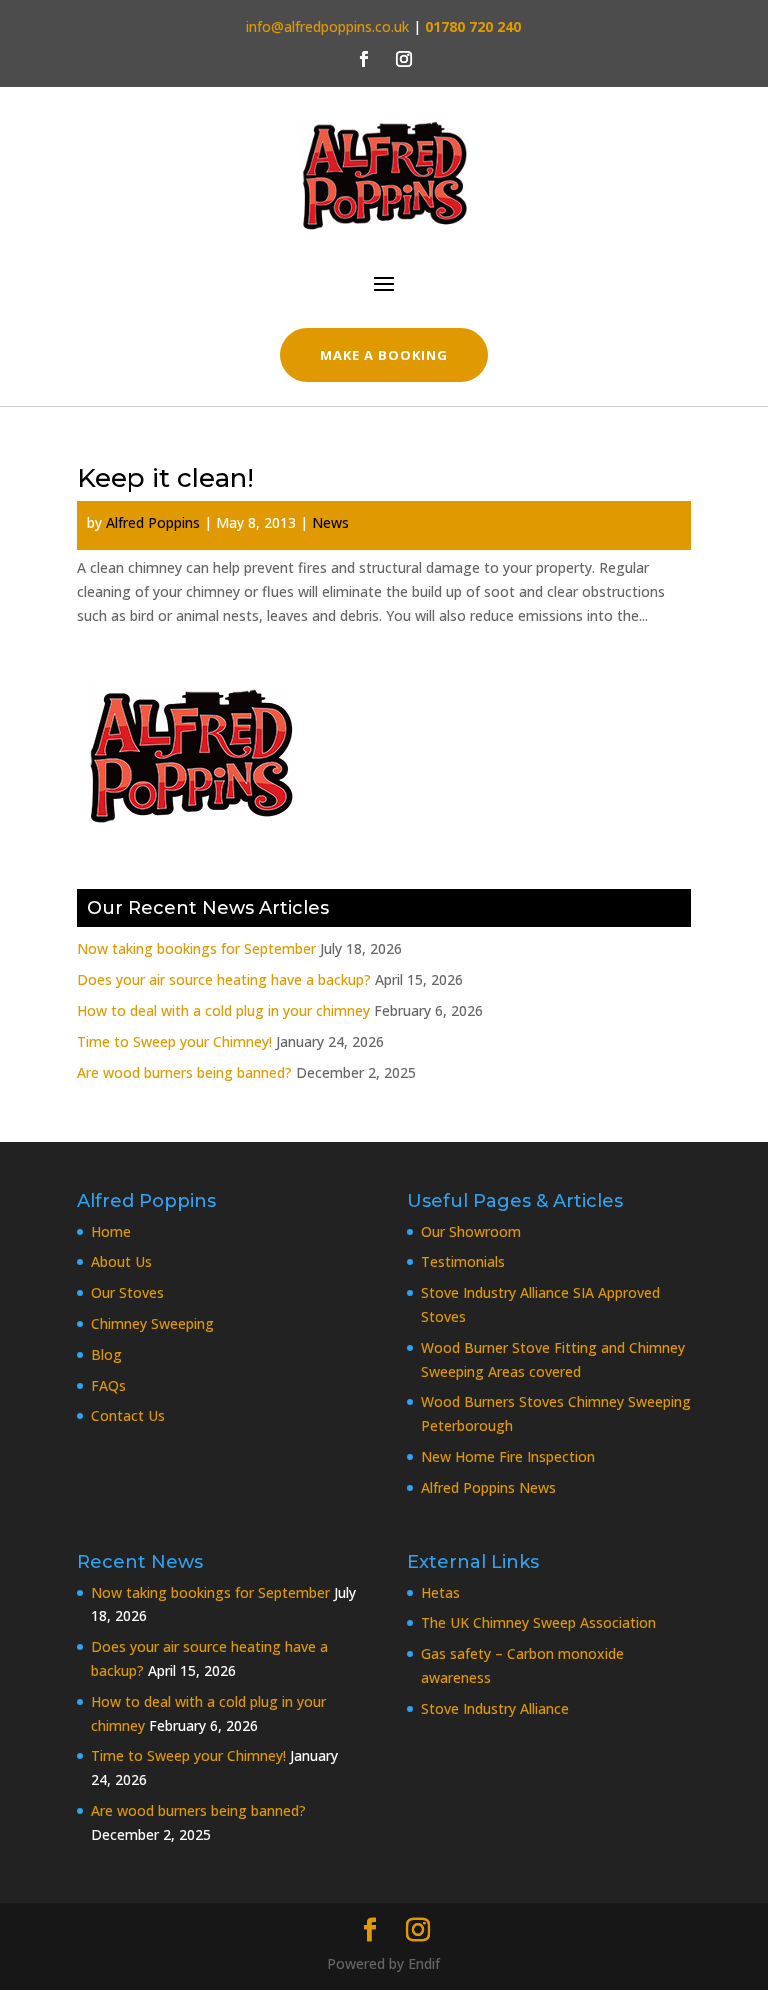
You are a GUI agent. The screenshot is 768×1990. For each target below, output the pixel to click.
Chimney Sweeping (152, 1323)
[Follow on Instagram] (404, 59)
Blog (106, 1354)
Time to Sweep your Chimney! (174, 1041)
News (330, 522)
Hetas (440, 1592)
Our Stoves (127, 1292)
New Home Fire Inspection (508, 1456)
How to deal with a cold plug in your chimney (223, 1010)
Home (111, 1231)
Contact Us (128, 1415)
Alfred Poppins (153, 522)
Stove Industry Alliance (495, 1708)
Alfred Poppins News (488, 1487)
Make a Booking (384, 355)
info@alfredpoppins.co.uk (327, 26)
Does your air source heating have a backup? (224, 979)
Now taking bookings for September (196, 948)
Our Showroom (471, 1231)
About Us (121, 1261)
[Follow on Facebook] (364, 59)
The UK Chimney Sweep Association (538, 1622)
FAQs (108, 1385)
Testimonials (463, 1261)
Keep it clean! (165, 478)
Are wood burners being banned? (184, 1072)
